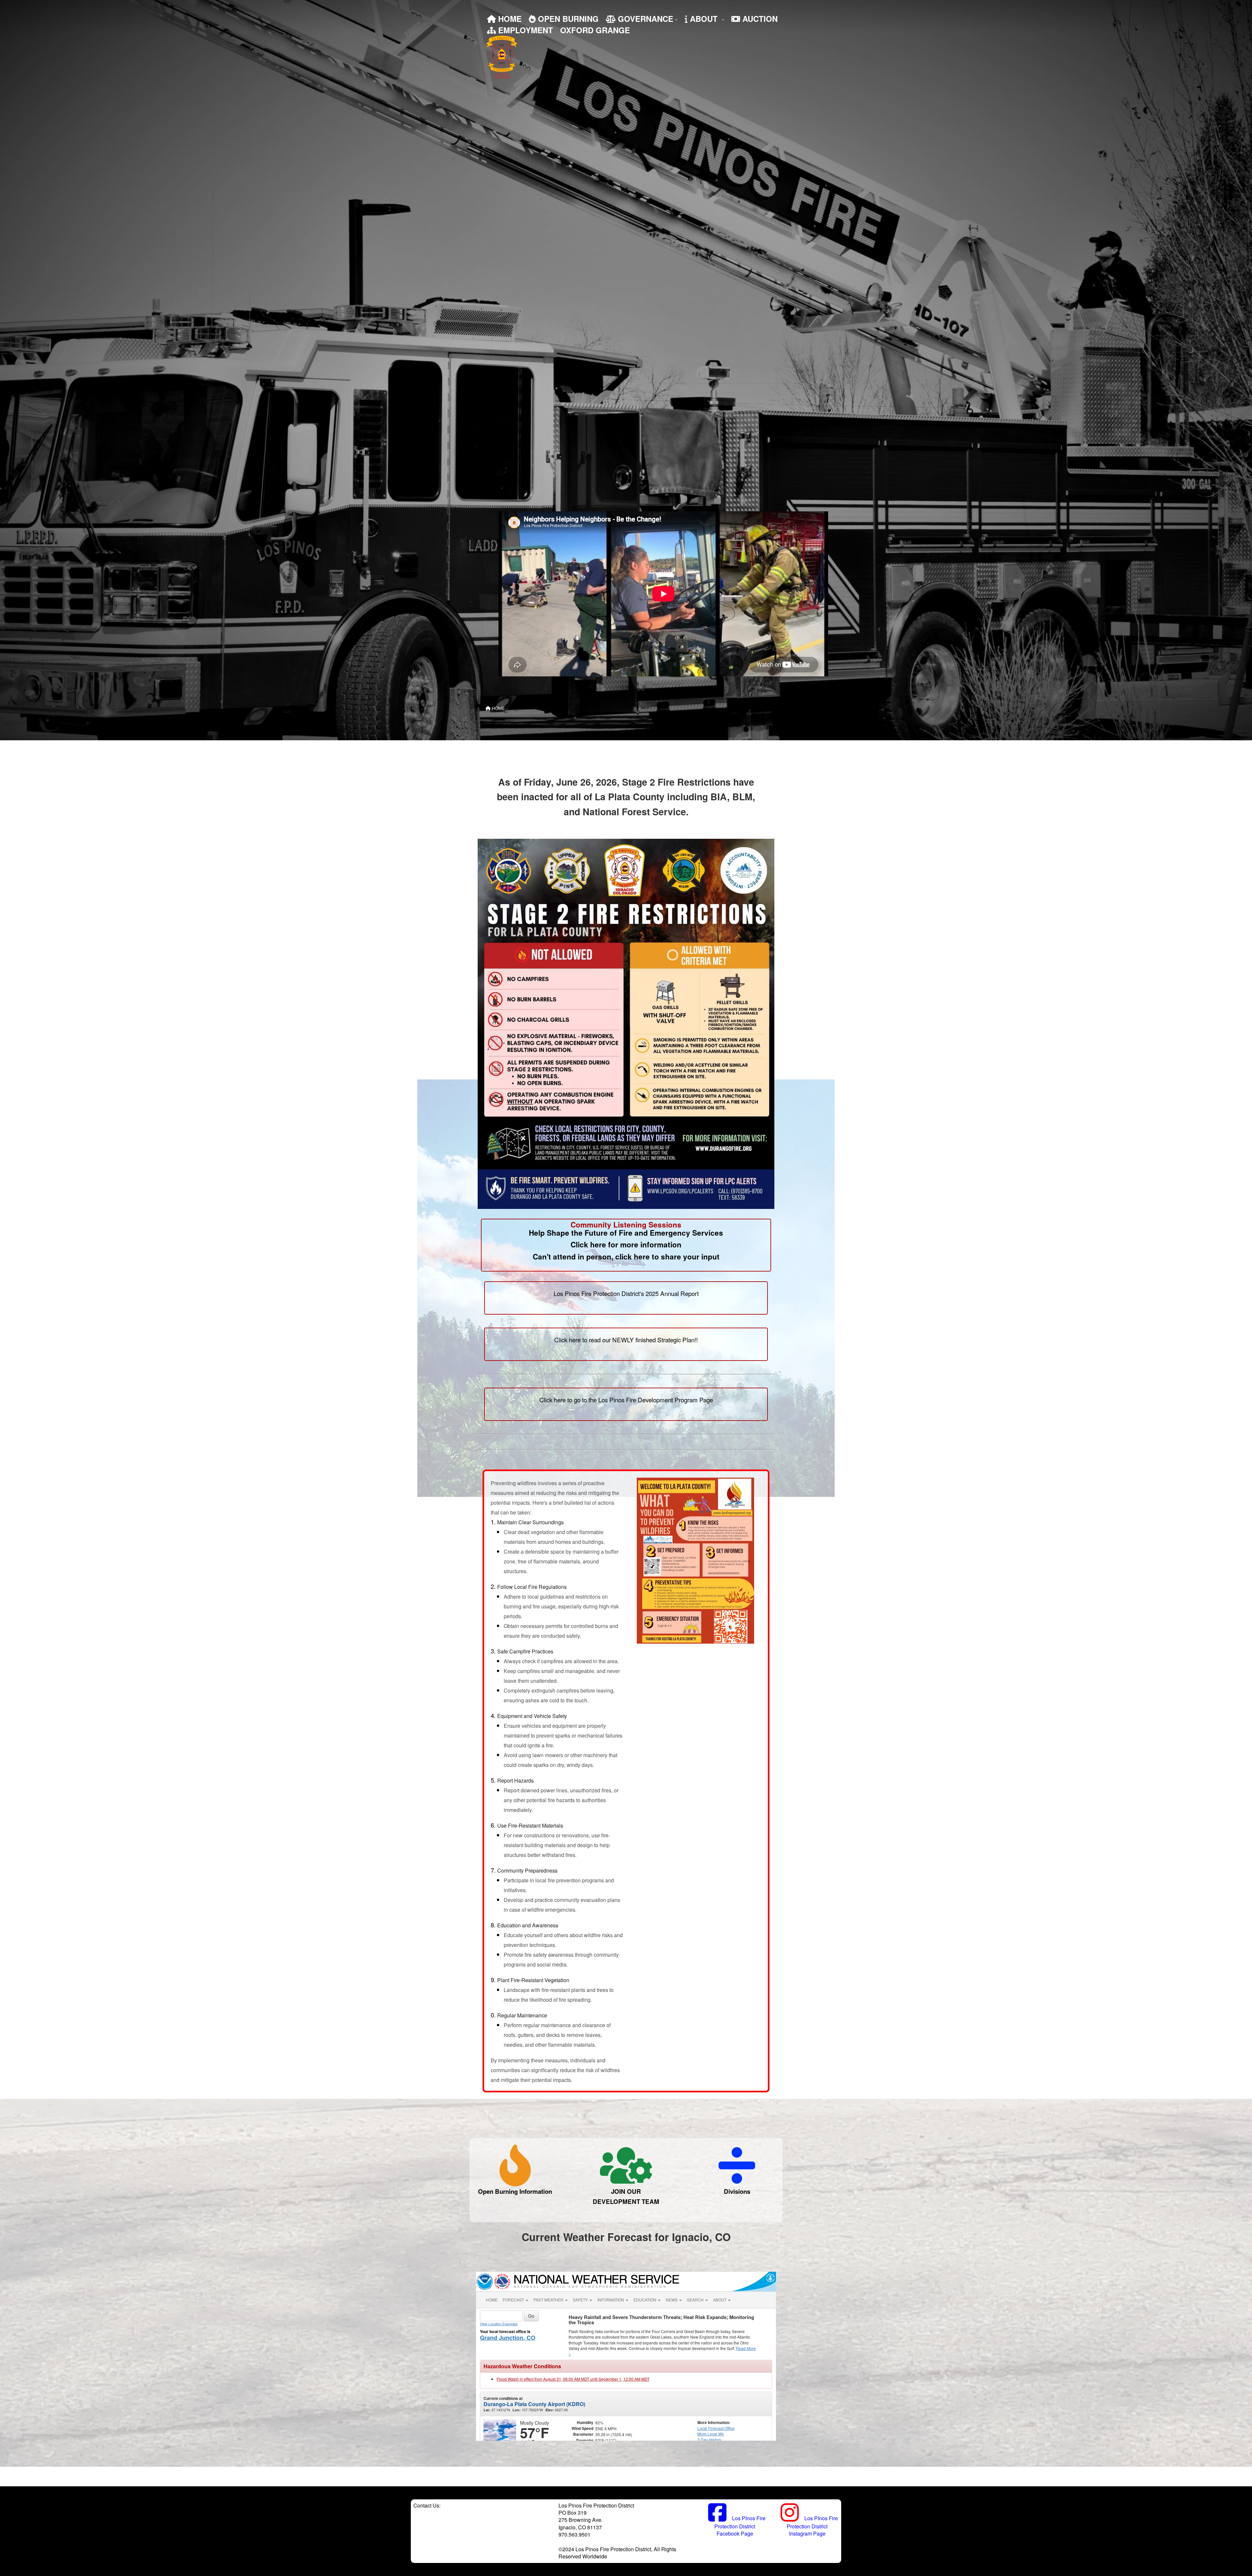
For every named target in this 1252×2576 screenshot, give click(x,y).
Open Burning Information (515, 2191)
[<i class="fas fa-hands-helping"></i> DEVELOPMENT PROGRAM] (626, 2165)
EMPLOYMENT (524, 30)
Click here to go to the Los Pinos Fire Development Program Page (626, 1400)
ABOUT (704, 19)
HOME (509, 19)
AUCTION (759, 19)
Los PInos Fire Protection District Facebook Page (740, 2526)
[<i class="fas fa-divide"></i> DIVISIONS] (737, 2165)
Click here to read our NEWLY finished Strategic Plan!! (626, 1340)
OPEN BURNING (567, 19)
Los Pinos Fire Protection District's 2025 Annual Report (626, 1293)
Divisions (737, 2191)
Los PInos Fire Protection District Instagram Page (812, 2526)
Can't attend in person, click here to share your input (626, 1257)
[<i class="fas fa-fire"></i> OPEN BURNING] (515, 2165)
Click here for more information (626, 1244)
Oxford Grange (595, 30)
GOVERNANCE (644, 19)
